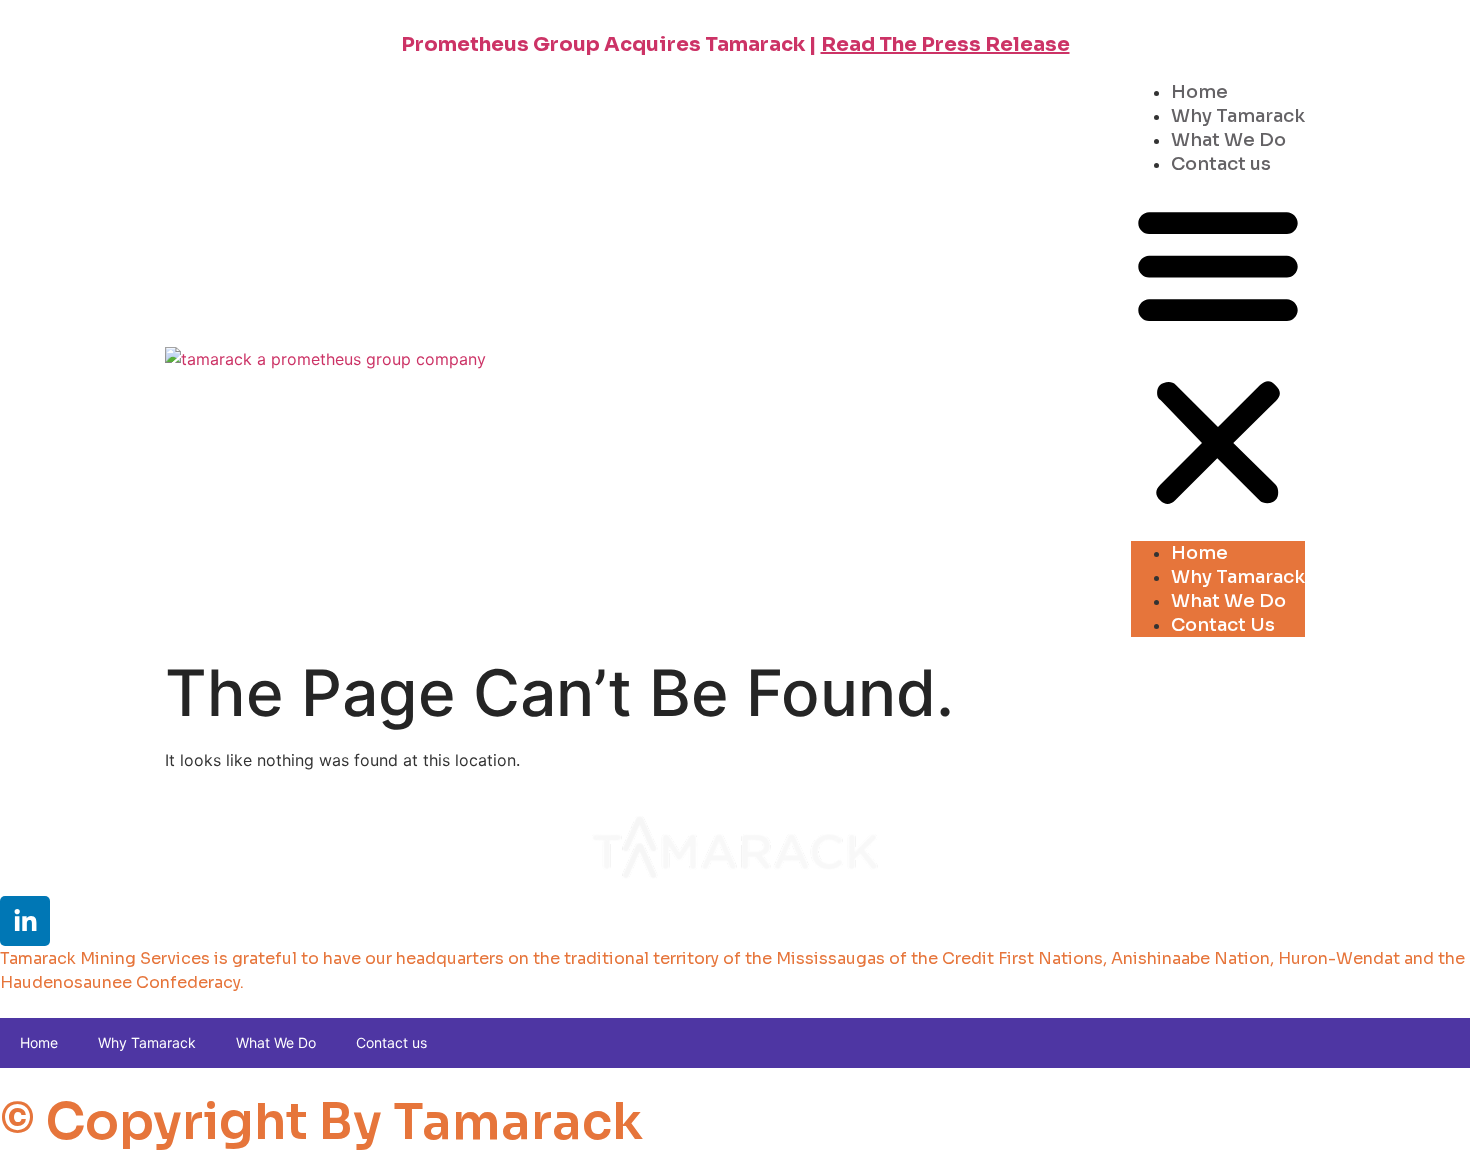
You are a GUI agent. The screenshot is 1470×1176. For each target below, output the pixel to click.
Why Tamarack (1238, 116)
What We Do (1228, 140)
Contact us (1221, 164)
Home (1199, 92)
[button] (1218, 356)
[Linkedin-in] (25, 921)
